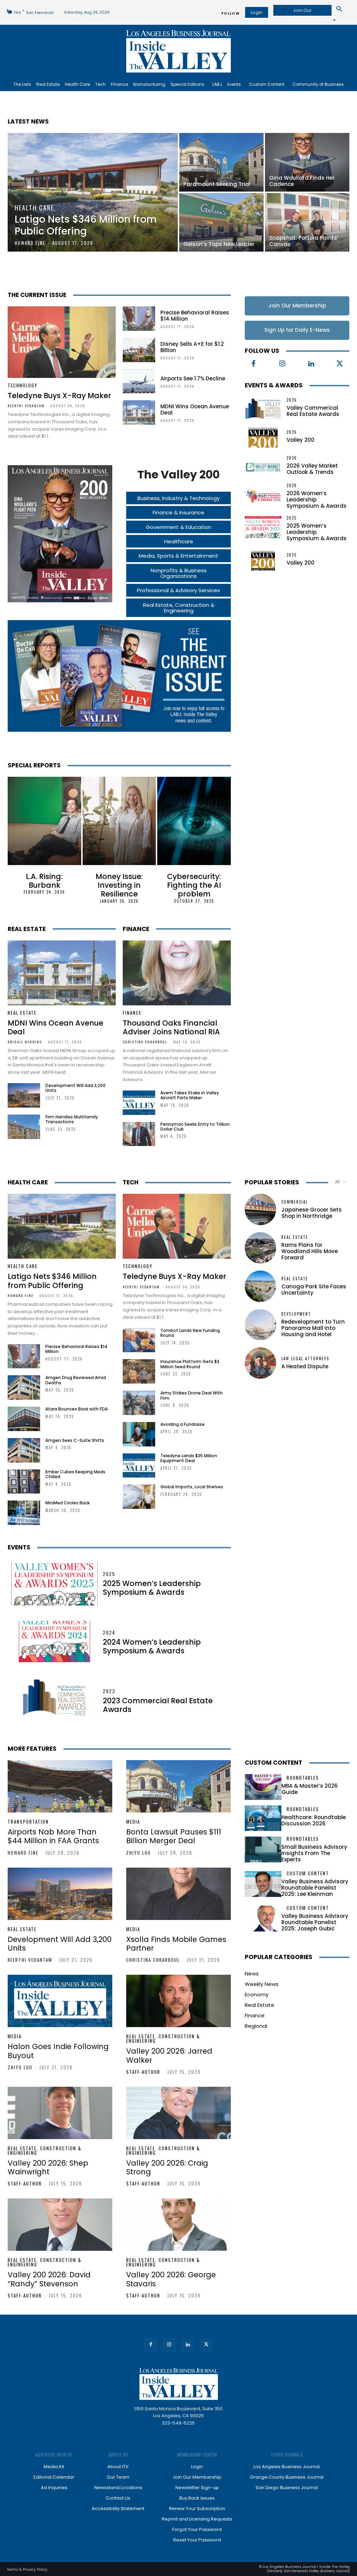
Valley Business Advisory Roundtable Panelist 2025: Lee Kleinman (315, 1888)
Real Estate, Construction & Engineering (163, 2039)
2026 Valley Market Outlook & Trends (312, 469)
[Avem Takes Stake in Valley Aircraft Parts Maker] (139, 1103)
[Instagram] (282, 364)
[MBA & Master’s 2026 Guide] (263, 1787)
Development (296, 1314)
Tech (131, 1182)
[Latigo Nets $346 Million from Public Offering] (93, 192)
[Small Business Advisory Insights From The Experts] (263, 1849)
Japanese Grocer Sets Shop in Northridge (312, 1213)
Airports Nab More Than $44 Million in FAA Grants (53, 1836)
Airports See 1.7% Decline (193, 378)
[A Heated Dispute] (260, 1363)
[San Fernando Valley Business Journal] (178, 51)
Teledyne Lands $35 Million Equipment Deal (189, 1458)
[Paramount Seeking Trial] (221, 162)
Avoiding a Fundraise (183, 1424)
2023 (109, 1691)
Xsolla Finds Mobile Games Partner (176, 1944)
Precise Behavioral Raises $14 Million (195, 316)
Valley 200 (301, 440)
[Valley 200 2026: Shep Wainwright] (60, 2113)
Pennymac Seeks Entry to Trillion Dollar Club (195, 1127)
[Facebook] (253, 364)
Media (133, 1822)
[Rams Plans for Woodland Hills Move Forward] (260, 1248)
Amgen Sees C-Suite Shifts (75, 1440)
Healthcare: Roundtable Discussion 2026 (314, 1820)
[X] (340, 364)
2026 (292, 400)
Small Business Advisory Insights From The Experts (314, 1853)
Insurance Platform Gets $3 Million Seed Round (190, 1364)
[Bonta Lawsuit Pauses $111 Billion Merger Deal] (178, 1786)
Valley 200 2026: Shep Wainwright (48, 2167)
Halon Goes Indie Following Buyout (58, 2051)
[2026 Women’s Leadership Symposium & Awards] (263, 495)
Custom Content (274, 1763)
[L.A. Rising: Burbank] (44, 821)
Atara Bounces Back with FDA (77, 1409)
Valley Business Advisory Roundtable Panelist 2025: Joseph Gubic (315, 1922)
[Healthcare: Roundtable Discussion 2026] (263, 1818)
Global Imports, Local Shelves (192, 1487)
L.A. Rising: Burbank (44, 881)
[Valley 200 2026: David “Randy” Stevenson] (60, 2225)
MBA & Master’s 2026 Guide (310, 1789)
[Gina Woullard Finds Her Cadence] (307, 162)
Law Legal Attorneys (305, 1359)
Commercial (295, 1202)
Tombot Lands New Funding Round (190, 1333)
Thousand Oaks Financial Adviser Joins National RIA (171, 1027)
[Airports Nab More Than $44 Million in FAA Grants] (60, 1786)
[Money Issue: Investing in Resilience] (119, 821)
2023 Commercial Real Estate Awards (158, 1705)
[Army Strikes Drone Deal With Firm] (139, 1403)
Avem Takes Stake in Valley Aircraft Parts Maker (190, 1095)
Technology (23, 385)
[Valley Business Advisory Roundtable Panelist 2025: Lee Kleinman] (263, 1884)
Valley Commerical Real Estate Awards (313, 411)
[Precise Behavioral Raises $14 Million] (139, 319)
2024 (109, 1633)
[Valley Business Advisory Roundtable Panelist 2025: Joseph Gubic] (263, 1919)
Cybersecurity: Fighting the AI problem (194, 885)
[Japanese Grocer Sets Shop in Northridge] (260, 1209)
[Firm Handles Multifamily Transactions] (24, 1127)
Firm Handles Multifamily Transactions (72, 1119)
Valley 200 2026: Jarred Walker (169, 2055)
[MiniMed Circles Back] (24, 1513)
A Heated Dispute (305, 1366)
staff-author (143, 2072)
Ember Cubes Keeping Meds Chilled (75, 1474)
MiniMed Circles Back (67, 1503)
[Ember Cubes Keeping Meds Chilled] (24, 1482)
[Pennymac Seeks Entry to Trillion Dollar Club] (139, 1134)
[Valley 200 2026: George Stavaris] (178, 2225)
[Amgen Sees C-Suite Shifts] (24, 1450)
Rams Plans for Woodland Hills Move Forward (310, 1251)
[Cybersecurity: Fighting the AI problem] (194, 821)
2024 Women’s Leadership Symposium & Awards (152, 1646)
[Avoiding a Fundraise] (139, 1434)
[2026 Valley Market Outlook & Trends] (263, 466)
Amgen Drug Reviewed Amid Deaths (76, 1380)
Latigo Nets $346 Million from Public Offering (52, 1281)
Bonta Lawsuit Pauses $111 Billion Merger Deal (174, 1836)
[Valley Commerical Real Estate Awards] (263, 408)
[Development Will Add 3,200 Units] (24, 1095)
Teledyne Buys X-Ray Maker (59, 396)
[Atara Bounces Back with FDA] (24, 1419)
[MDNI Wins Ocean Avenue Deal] (139, 412)
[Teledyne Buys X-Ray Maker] (62, 342)
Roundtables (303, 1778)
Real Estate (27, 929)
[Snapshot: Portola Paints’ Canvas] (307, 222)
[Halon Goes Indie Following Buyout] (60, 2001)
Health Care (34, 208)
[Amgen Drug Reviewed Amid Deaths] (24, 1387)
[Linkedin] (311, 364)
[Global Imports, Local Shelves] (139, 1497)
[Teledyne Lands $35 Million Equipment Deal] (139, 1466)
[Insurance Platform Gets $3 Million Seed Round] (139, 1371)
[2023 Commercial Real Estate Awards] (54, 1701)
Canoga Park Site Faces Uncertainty (314, 1290)
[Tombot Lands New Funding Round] (139, 1340)
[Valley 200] (263, 437)
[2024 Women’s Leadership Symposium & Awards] (54, 1643)
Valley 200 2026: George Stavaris (171, 2279)
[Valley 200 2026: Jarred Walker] (178, 2001)
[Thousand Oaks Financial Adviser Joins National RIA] (177, 973)
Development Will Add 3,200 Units (75, 1088)
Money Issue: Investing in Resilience (119, 885)
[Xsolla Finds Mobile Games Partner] (178, 1894)
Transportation (28, 1822)
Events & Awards (274, 385)
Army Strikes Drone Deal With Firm (192, 1395)
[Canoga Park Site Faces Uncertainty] (260, 1286)
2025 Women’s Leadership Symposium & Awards (152, 1588)
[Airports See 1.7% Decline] (139, 381)
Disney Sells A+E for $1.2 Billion (192, 347)
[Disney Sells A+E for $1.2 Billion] (139, 350)
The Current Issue (37, 295)
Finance (136, 929)
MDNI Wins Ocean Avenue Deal (195, 410)
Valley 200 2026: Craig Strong (167, 2167)
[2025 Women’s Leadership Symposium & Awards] (263, 527)
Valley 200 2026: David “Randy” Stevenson (49, 2279)
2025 (292, 518)
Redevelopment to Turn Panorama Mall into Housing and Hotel (313, 1328)
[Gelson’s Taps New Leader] (221, 222)
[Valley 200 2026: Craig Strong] (178, 2113)
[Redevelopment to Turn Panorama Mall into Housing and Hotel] (260, 1325)
